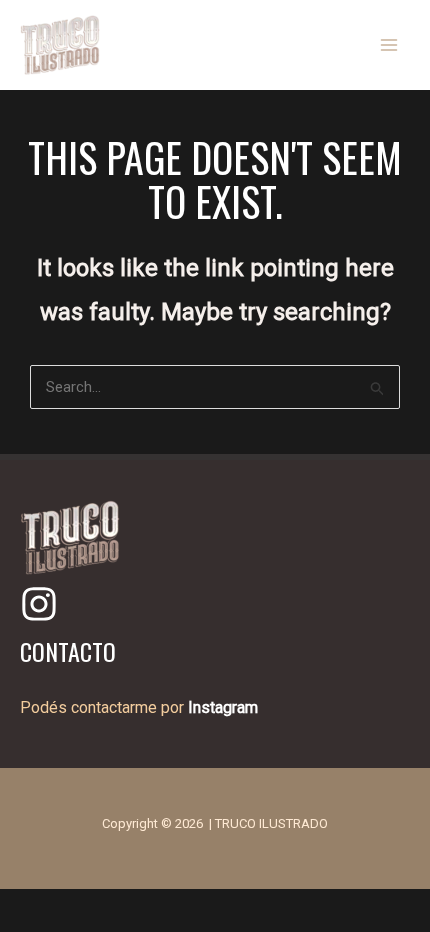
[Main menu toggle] (389, 45)
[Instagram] (39, 604)
